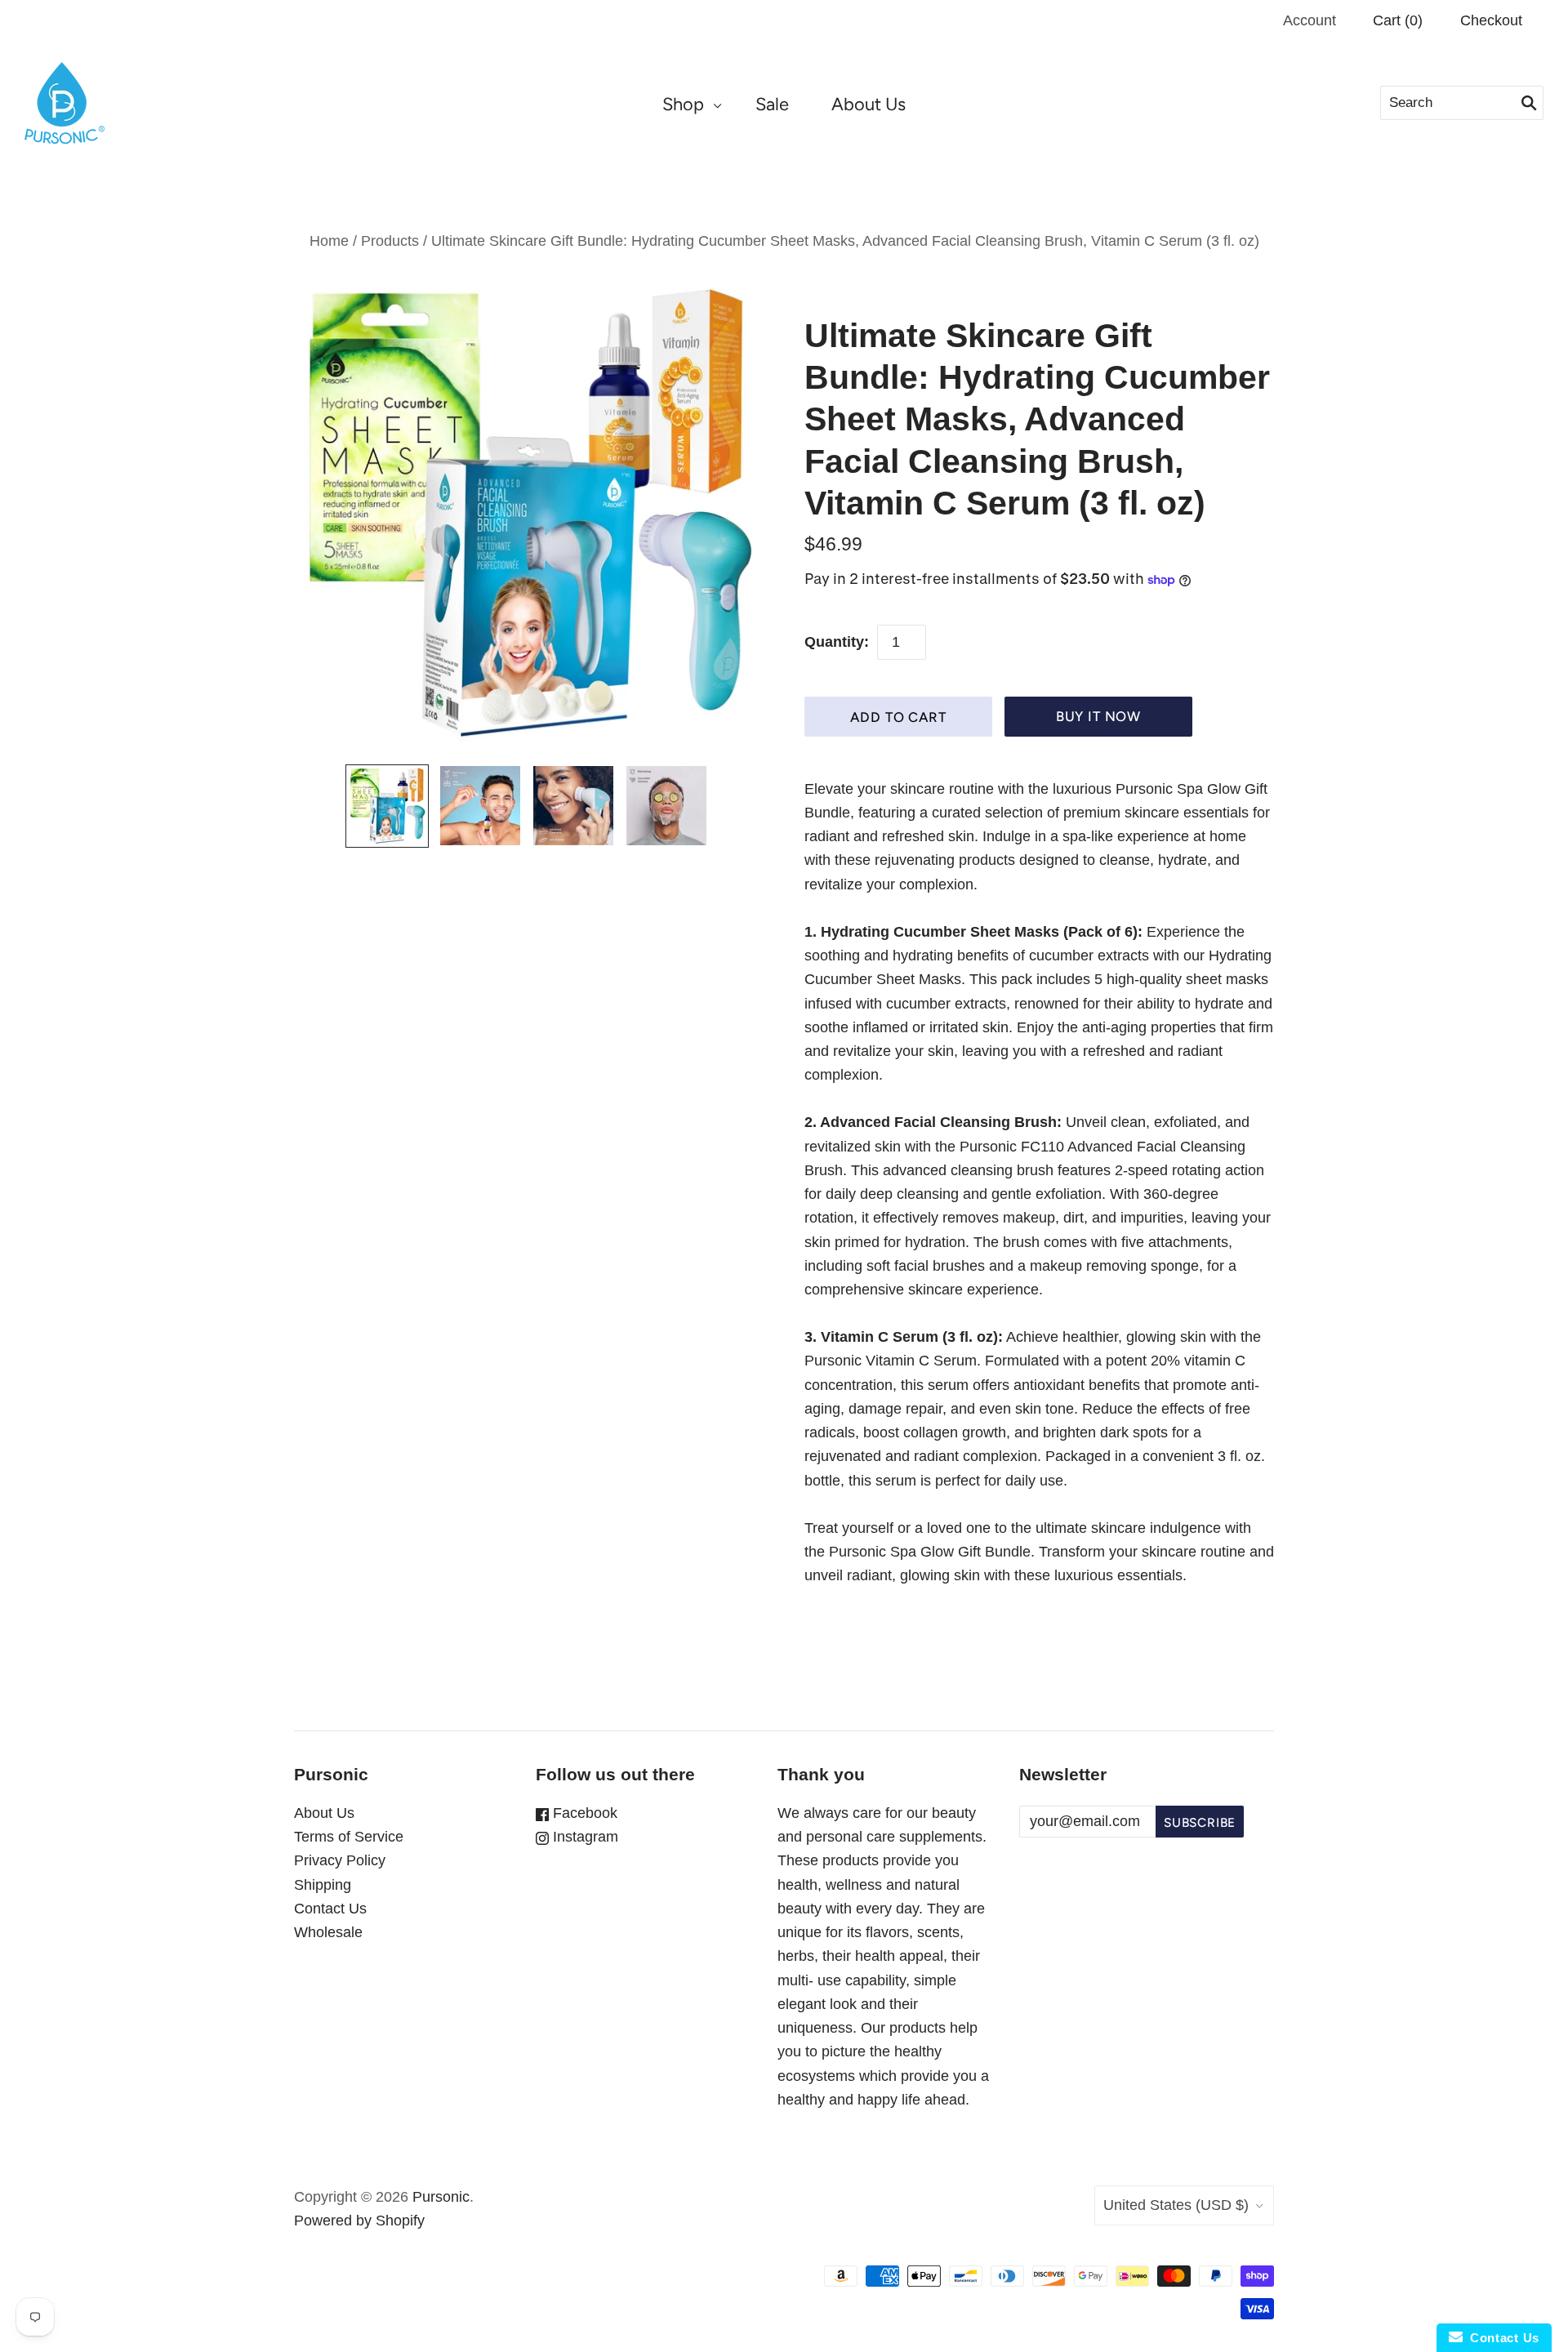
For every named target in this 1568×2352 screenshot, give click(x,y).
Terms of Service (349, 1837)
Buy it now (1098, 716)
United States (1176, 2205)
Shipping (323, 1885)
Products (390, 241)
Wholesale (328, 1932)
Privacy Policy (340, 1860)
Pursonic (441, 2197)
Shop (683, 104)
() (1398, 20)
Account (1310, 20)
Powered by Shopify (359, 2221)
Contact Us (330, 1909)
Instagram (584, 1837)
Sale (772, 104)
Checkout (1491, 20)
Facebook (583, 1813)
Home (329, 241)
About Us (869, 104)
